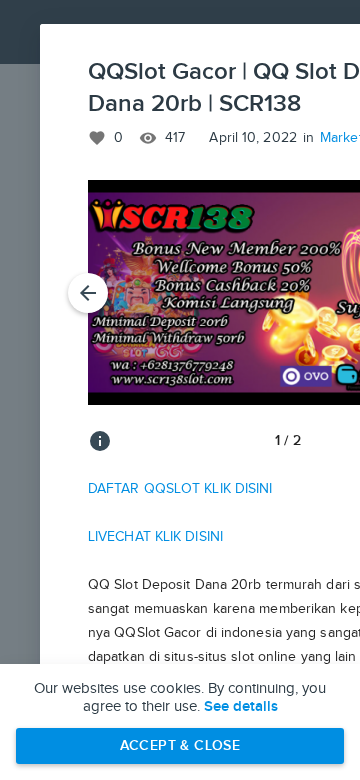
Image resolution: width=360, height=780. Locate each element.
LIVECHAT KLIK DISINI (155, 537)
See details (241, 707)
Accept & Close (180, 745)
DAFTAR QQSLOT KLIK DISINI (180, 489)
